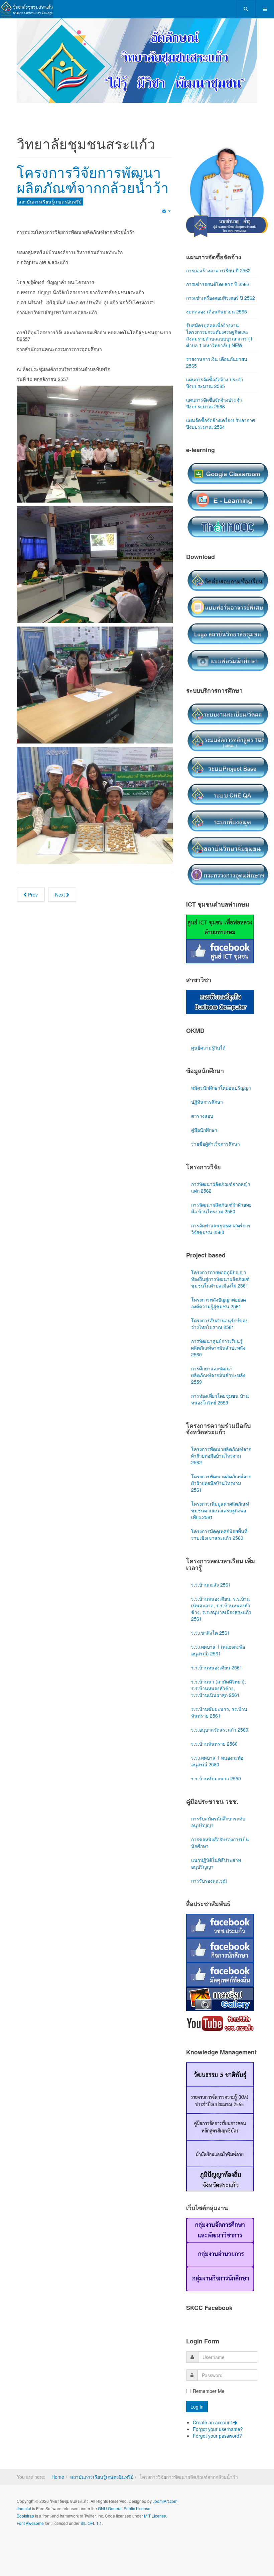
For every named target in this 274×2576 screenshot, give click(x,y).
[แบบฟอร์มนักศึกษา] (228, 660)
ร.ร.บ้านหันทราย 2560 (214, 1744)
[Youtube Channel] (220, 2023)
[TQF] (228, 740)
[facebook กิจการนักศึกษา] (220, 1950)
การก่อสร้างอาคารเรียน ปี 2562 (218, 270)
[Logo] (228, 633)
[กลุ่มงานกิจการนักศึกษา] (220, 2278)
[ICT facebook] (220, 950)
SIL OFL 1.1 (91, 2523)
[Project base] (228, 767)
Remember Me (209, 2391)
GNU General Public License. (125, 2508)
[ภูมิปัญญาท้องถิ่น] (220, 2178)
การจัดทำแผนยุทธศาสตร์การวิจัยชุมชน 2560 (221, 1229)
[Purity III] (27, 9)
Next (61, 895)
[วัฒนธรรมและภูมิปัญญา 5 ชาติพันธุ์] (220, 2074)
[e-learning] (228, 500)
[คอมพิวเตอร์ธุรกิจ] (220, 1001)
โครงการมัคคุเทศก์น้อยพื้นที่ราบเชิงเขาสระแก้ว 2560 (219, 1534)
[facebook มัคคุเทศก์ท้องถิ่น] (220, 1974)
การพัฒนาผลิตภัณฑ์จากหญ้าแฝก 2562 (221, 1187)
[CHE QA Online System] (228, 794)
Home (58, 2477)
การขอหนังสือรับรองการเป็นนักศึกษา (220, 1843)
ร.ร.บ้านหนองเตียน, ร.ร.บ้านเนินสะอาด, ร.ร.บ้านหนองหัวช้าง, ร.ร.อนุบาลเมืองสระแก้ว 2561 (221, 1609)
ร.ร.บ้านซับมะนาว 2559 (216, 1778)
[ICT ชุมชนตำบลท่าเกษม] (220, 926)
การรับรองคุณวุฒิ (209, 1881)
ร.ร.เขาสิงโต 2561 (211, 1633)
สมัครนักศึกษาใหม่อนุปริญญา (221, 1088)
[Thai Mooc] (228, 526)
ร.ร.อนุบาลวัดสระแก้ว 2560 (220, 1730)
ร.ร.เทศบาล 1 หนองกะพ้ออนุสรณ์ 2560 (217, 1761)
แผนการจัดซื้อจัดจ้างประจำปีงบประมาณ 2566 (214, 403)
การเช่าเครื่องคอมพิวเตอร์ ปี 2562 (221, 298)
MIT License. (156, 2516)
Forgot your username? (218, 2429)
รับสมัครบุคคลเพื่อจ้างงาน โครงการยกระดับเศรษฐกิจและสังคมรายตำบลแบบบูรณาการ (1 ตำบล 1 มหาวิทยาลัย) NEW (219, 335)
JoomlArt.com (165, 2501)
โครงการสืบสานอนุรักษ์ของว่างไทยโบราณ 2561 (219, 1324)
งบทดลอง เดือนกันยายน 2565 (217, 311)
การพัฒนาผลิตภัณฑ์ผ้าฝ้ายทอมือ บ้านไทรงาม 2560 (221, 1208)
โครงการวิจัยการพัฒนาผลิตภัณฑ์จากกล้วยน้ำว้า (93, 179)
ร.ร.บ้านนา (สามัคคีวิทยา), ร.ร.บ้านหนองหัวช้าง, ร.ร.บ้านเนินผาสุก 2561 (219, 1688)
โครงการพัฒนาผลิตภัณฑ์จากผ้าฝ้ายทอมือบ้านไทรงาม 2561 (221, 1483)
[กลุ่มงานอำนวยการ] (220, 2254)
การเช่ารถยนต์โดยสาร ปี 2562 (218, 284)
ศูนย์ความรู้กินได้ (208, 1048)
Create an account (213, 2422)
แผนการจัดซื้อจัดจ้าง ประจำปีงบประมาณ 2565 (215, 383)
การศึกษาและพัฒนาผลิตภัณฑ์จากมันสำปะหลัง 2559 (218, 1375)
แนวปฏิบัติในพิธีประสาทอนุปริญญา (216, 1863)
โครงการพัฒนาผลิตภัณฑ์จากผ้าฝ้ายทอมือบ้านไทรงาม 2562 (221, 1456)
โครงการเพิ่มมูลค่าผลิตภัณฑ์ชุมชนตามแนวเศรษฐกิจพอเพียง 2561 (220, 1510)
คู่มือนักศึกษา (204, 1130)
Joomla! (24, 2508)
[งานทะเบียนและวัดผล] (228, 713)
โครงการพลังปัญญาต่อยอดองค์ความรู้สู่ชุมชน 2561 (219, 1303)
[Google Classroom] (228, 473)
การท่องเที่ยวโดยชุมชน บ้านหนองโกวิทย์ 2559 (220, 1399)
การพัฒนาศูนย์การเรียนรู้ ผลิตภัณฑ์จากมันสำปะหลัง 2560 (218, 1348)
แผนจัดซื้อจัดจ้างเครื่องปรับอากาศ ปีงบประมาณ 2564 (221, 423)
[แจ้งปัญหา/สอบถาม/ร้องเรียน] (228, 580)
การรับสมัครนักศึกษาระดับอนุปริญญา (218, 1822)
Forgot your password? (217, 2436)
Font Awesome (30, 2523)
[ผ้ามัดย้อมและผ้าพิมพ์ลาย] (220, 2153)
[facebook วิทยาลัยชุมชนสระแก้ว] (220, 1925)
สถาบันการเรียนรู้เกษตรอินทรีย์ (102, 2477)
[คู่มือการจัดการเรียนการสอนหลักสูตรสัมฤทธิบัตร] (220, 2126)
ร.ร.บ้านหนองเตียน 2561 (217, 1667)
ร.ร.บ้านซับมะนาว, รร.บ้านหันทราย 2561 (219, 1712)
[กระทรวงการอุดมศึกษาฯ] (228, 874)
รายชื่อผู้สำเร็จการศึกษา (216, 1144)
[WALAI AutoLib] (228, 820)
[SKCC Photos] (220, 1999)
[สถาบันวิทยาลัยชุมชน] (228, 847)
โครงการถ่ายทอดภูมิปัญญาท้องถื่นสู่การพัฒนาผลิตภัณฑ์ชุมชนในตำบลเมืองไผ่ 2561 (220, 1279)
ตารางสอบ (202, 1116)
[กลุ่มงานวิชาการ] (220, 2229)
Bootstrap (25, 2516)
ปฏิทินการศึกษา (207, 1102)
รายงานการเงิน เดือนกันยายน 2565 (217, 362)
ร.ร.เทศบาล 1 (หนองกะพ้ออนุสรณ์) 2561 (218, 1650)
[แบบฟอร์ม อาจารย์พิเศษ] (228, 606)
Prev (32, 895)
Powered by (47, 2541)
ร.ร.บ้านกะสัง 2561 (211, 1585)
